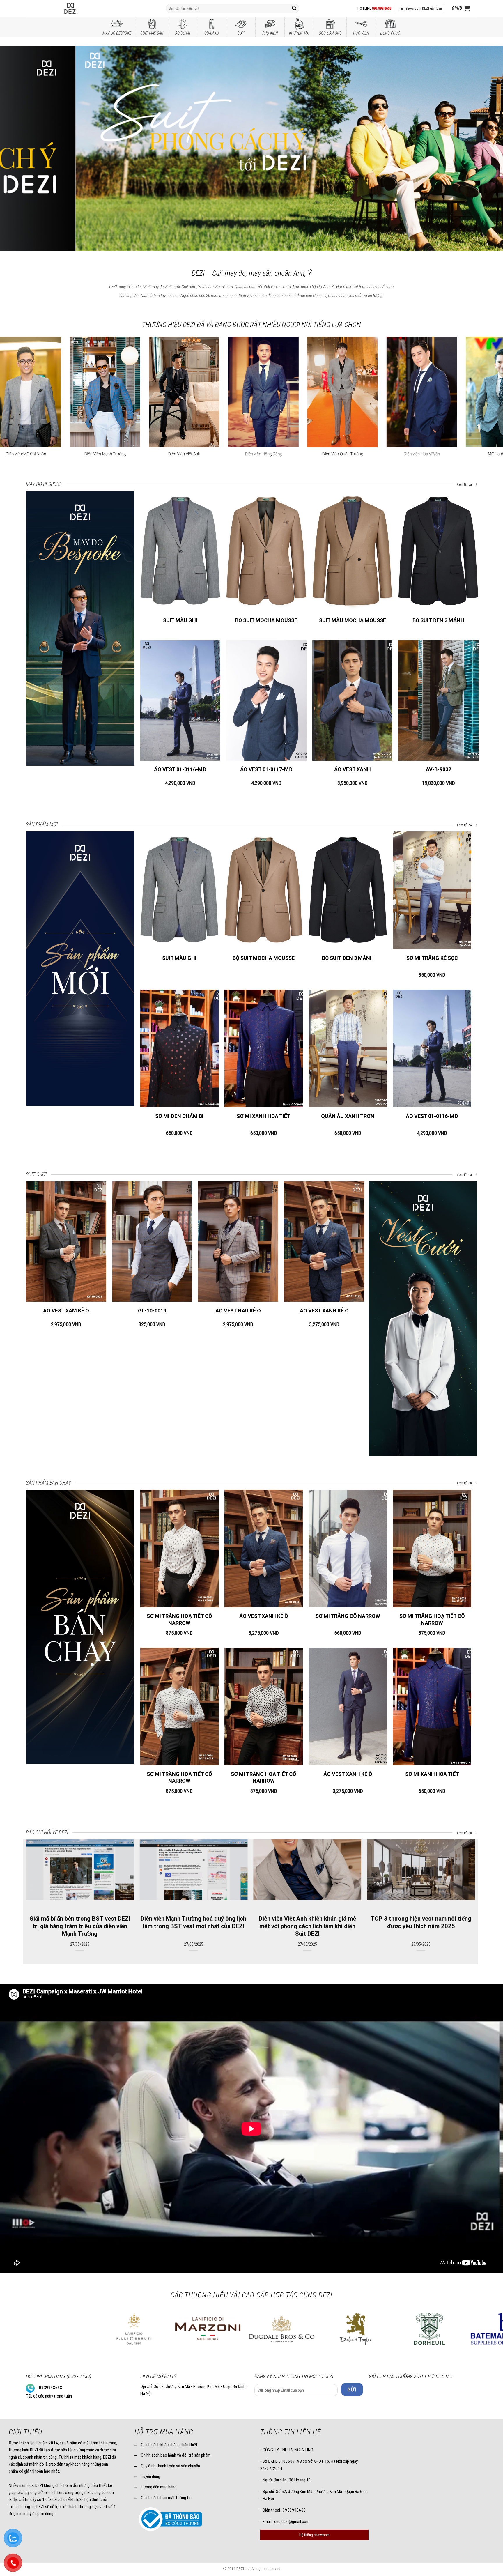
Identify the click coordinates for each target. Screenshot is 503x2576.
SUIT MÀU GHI (180, 620)
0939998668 (51, 2388)
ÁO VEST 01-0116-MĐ (180, 769)
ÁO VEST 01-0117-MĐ (266, 769)
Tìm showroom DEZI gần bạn (420, 8)
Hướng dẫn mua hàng (159, 2487)
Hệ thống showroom (314, 2535)
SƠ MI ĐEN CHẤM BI (179, 1116)
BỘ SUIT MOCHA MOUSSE (266, 620)
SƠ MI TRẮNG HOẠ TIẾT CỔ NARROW (179, 1619)
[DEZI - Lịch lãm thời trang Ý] (86, 8)
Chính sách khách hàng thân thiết (169, 2445)
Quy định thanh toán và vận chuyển (170, 2466)
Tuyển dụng (150, 2476)
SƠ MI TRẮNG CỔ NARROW (348, 1616)
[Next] (486, 149)
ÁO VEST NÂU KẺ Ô (238, 1311)
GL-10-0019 (152, 1311)
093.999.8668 (382, 8)
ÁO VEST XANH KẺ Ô (324, 1311)
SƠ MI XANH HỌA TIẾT (264, 1116)
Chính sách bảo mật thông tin (166, 2498)
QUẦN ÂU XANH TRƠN (348, 1116)
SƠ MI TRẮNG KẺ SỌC (432, 958)
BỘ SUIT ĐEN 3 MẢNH (438, 620)
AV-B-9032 (439, 769)
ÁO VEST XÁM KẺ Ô (66, 1311)
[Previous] (17, 149)
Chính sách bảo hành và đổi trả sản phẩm (176, 2455)
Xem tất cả (465, 484)
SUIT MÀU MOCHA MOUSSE (353, 620)
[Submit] (294, 8)
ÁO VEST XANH (353, 769)
